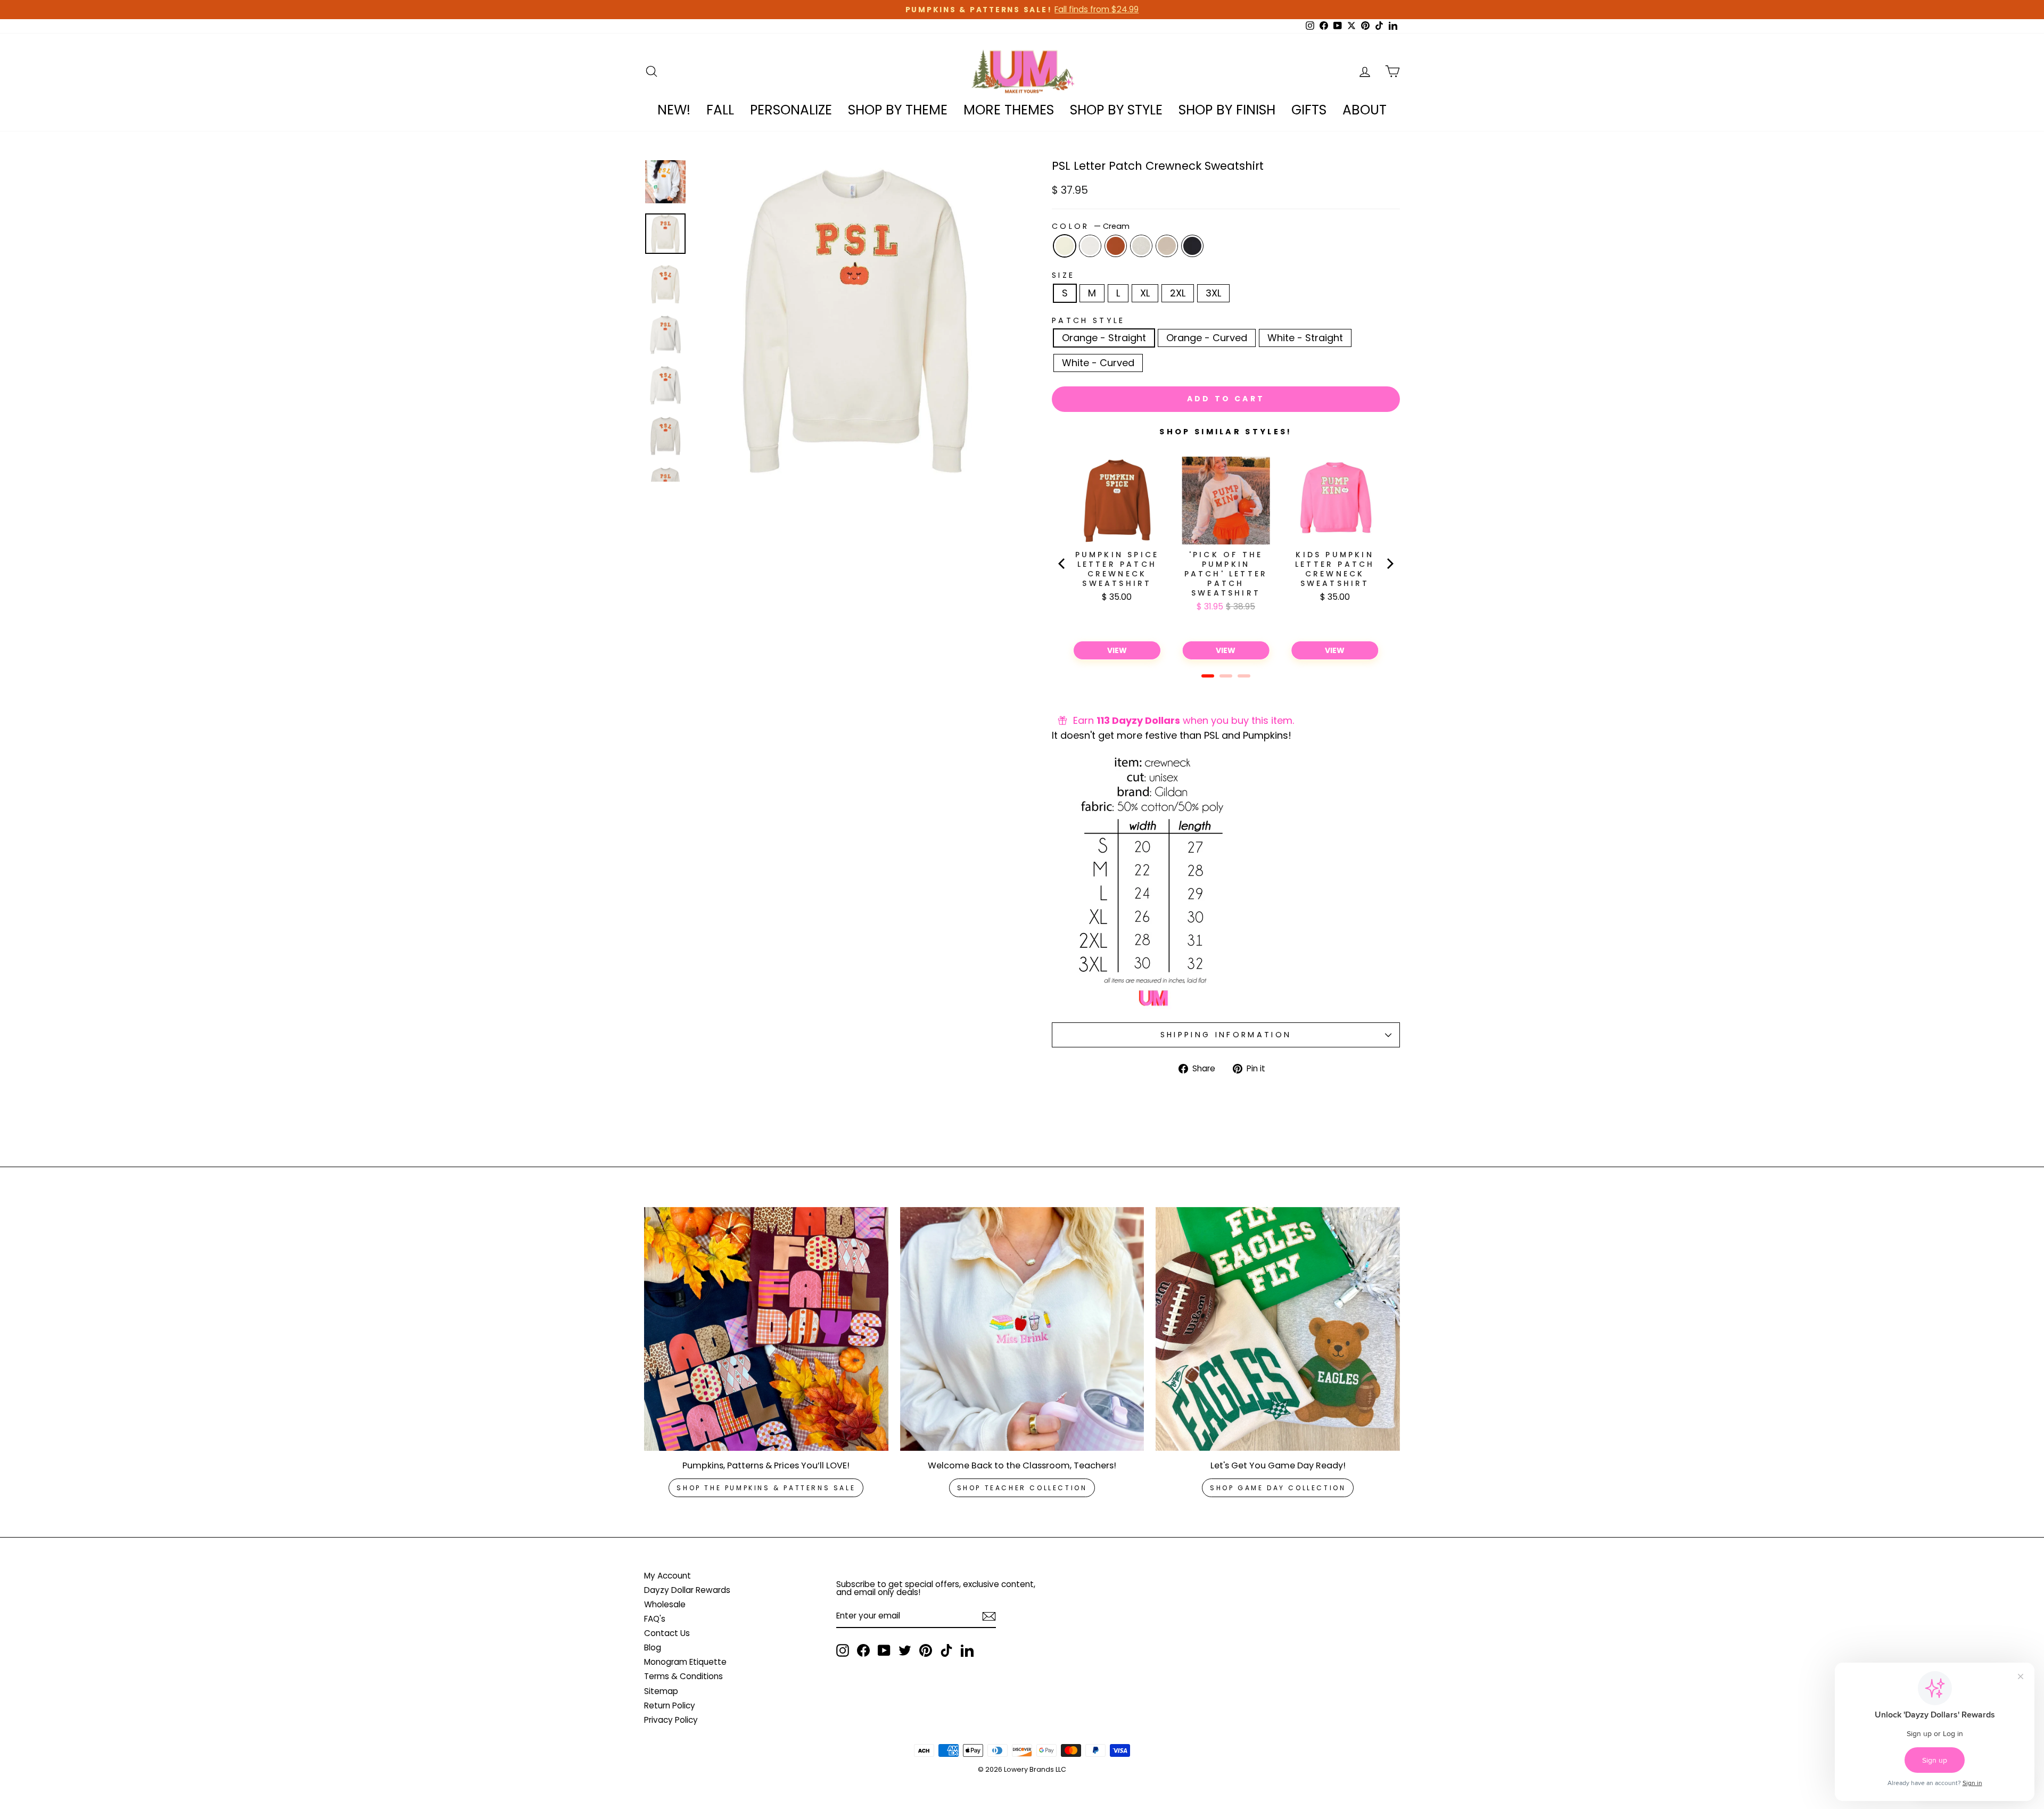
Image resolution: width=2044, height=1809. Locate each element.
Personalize (791, 110)
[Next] (1389, 564)
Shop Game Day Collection (1278, 1488)
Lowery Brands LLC (1035, 1769)
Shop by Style (1116, 110)
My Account (667, 1576)
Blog (653, 1647)
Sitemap (661, 1691)
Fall (720, 110)
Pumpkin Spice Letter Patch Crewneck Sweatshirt (1117, 569)
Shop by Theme (898, 110)
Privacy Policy (671, 1720)
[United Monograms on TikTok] (946, 1650)
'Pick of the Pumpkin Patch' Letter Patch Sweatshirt (1226, 574)
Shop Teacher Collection (1022, 1488)
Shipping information (1226, 1035)
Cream (1065, 246)
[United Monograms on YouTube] (884, 1650)
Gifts (1309, 110)
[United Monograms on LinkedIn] (967, 1650)
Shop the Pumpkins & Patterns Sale (766, 1488)
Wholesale (665, 1604)
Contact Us (667, 1633)
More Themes (1009, 110)
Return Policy (670, 1705)
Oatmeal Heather (1141, 246)
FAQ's (655, 1619)
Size (1063, 275)
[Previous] (1062, 564)
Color (1091, 226)
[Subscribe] (989, 1616)
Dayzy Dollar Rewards (687, 1590)
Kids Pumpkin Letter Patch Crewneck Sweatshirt (1335, 569)
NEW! (674, 110)
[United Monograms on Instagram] (843, 1650)
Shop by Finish (1227, 110)
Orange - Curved (1207, 338)
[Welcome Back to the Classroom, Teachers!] (1022, 1329)
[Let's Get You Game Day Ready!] (1278, 1329)
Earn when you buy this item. (1184, 720)
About (1365, 110)
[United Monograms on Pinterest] (926, 1650)
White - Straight (1305, 338)
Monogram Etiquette (685, 1662)
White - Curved (1098, 363)
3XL (1213, 293)
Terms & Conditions (683, 1676)
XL (1145, 293)
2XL (1178, 293)
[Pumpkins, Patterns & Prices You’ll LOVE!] (766, 1329)
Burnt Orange (1116, 246)
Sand (1167, 246)
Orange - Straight (1104, 338)
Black (1192, 246)
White (1090, 246)
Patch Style (1089, 320)
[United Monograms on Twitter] (905, 1650)
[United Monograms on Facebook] (863, 1650)
